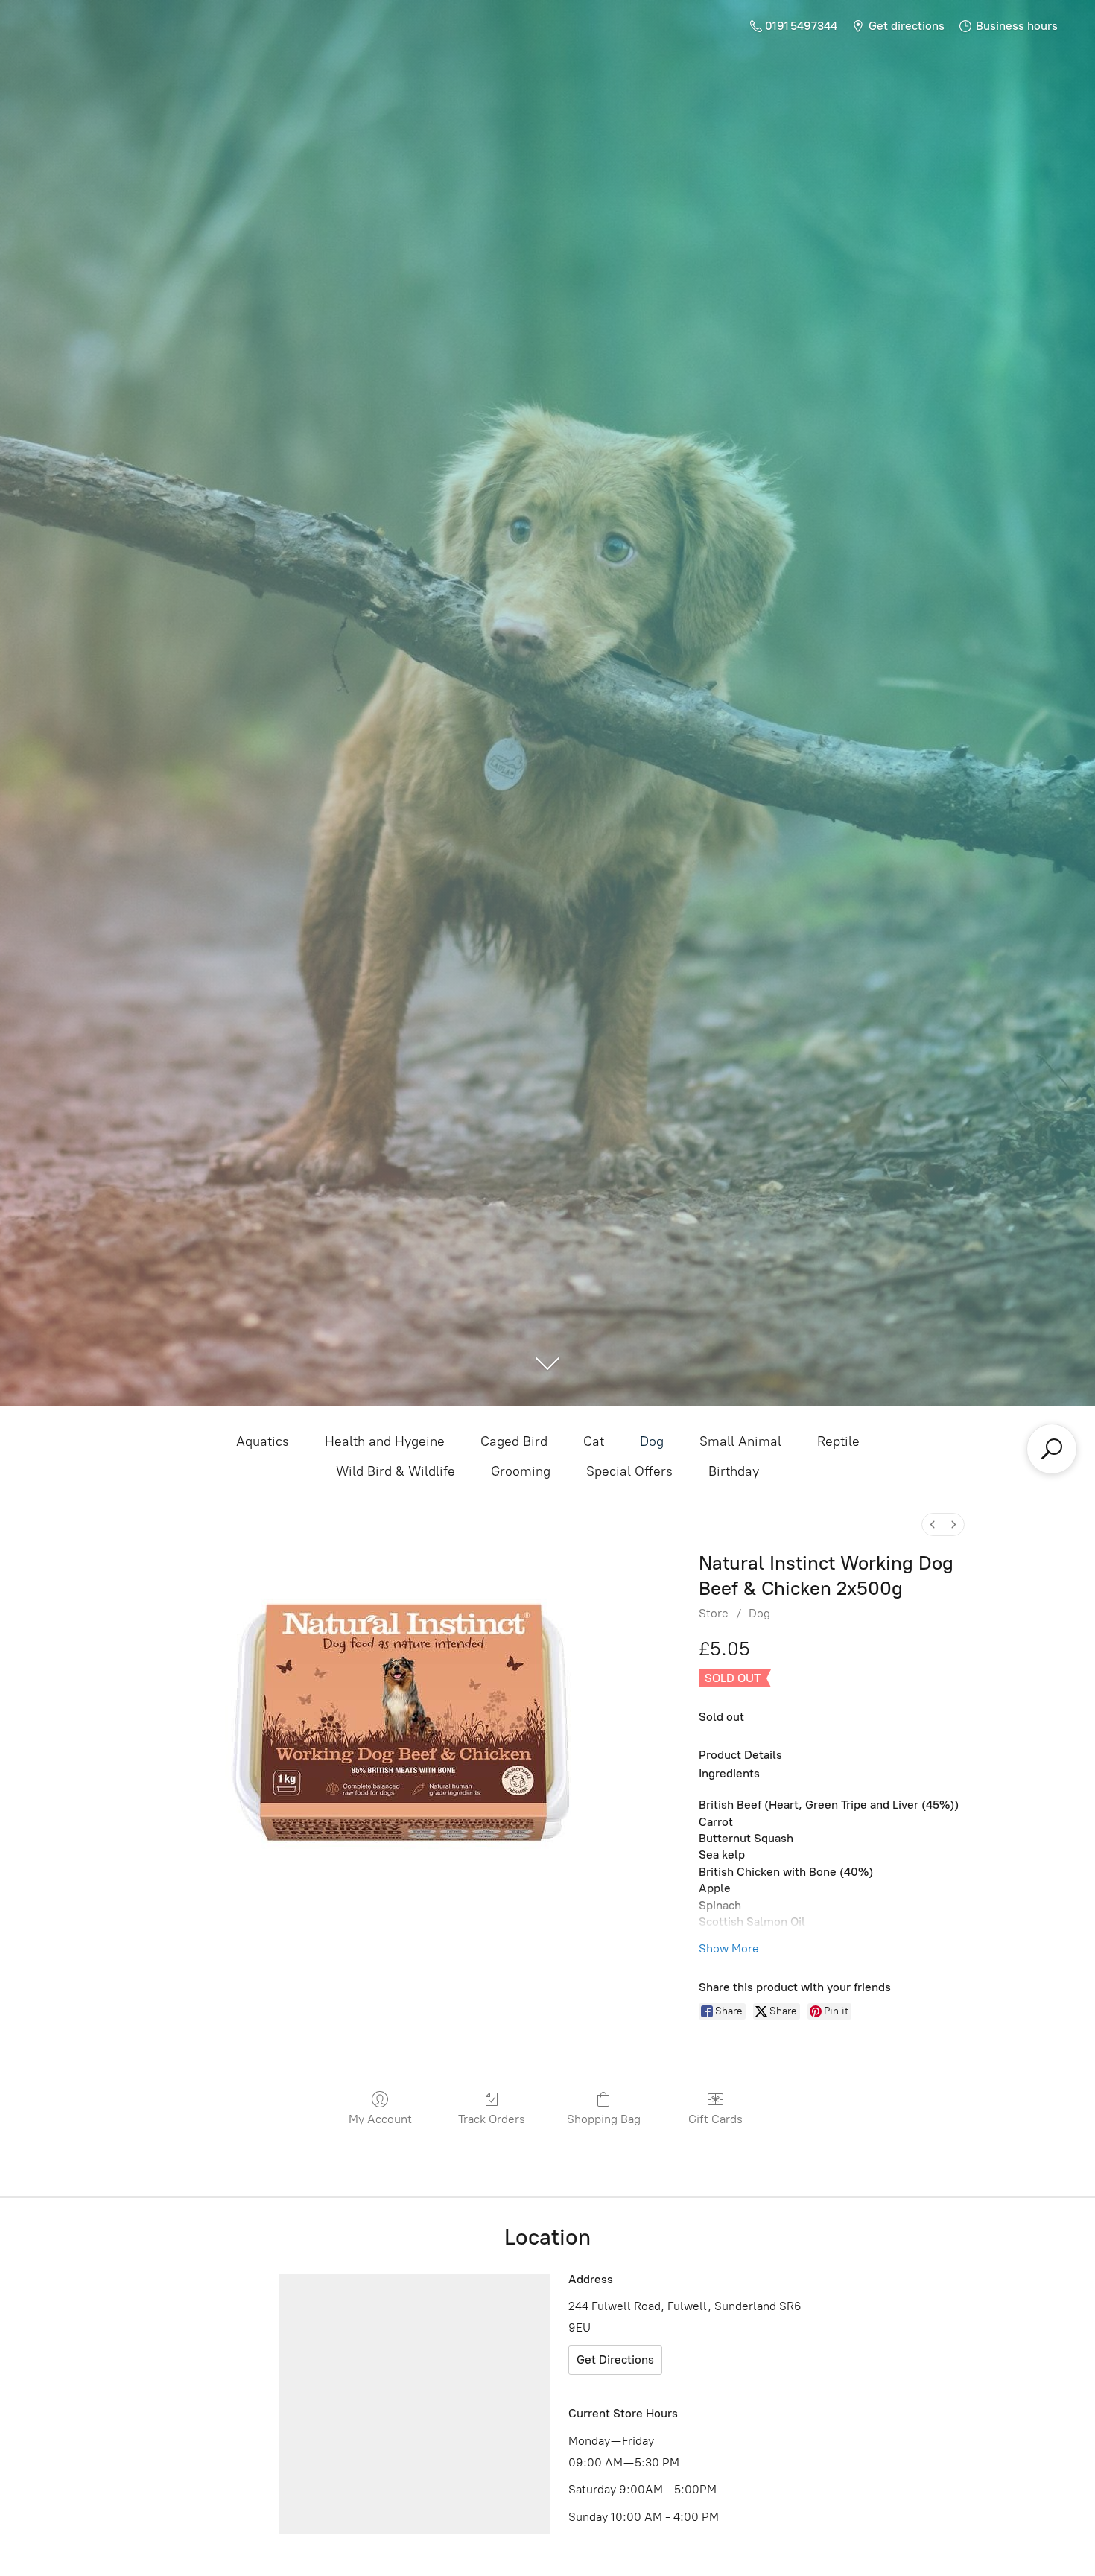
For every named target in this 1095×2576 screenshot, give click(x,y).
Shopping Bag (604, 2119)
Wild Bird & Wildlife (396, 1471)
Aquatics (263, 1441)
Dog (652, 1441)
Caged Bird (514, 1441)
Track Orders (492, 2119)
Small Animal (740, 1441)
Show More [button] (729, 1948)
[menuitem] (933, 1525)
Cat (594, 1441)
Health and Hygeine (385, 1441)
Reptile (838, 1441)
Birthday (734, 1471)
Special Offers (629, 1471)
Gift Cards (715, 2119)
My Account (380, 2119)
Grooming (521, 1471)
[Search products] (1052, 1449)
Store (714, 1613)
